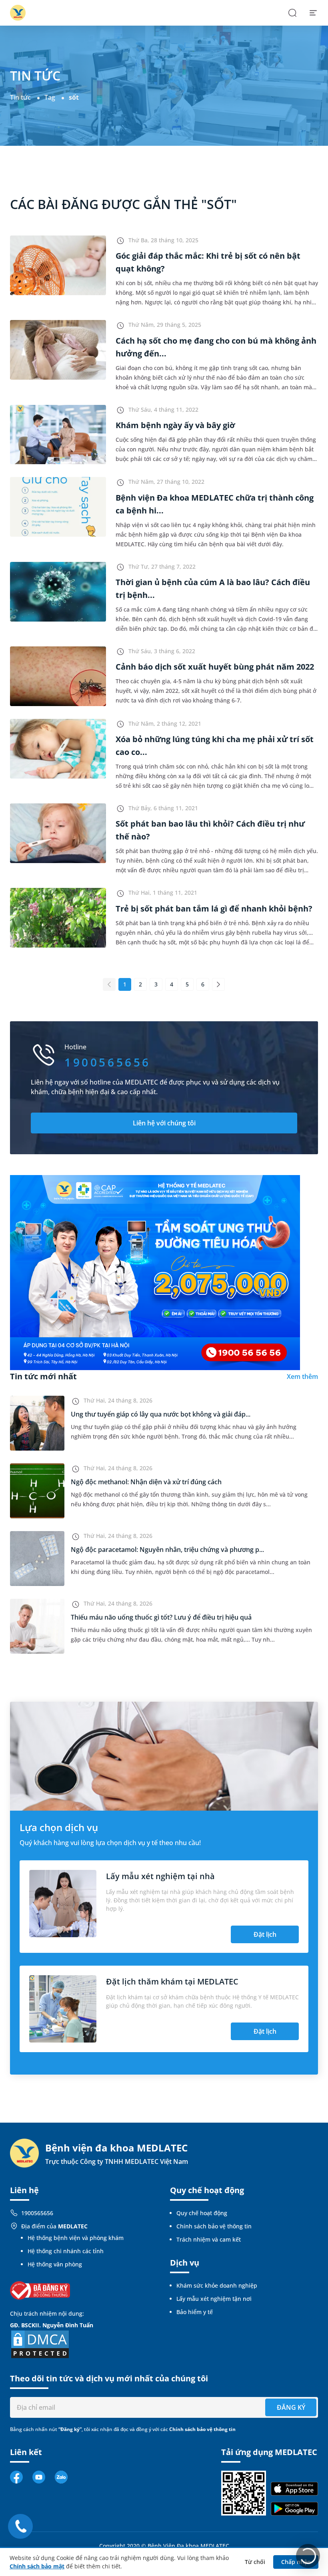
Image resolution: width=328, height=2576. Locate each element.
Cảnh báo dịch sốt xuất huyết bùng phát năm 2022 (215, 667)
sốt (74, 97)
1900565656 (37, 2213)
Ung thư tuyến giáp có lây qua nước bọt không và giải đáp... (161, 1414)
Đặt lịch (265, 1934)
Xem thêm (302, 1377)
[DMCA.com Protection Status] (40, 2344)
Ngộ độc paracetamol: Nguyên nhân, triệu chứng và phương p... (167, 1550)
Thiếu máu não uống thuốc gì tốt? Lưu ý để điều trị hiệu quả (161, 1617)
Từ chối (255, 2562)
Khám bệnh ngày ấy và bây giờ (175, 425)
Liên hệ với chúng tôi (164, 1123)
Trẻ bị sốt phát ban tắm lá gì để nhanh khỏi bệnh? (214, 909)
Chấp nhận (296, 2562)
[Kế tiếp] (218, 984)
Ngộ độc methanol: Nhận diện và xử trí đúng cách (146, 1482)
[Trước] (109, 984)
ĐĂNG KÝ (291, 2407)
